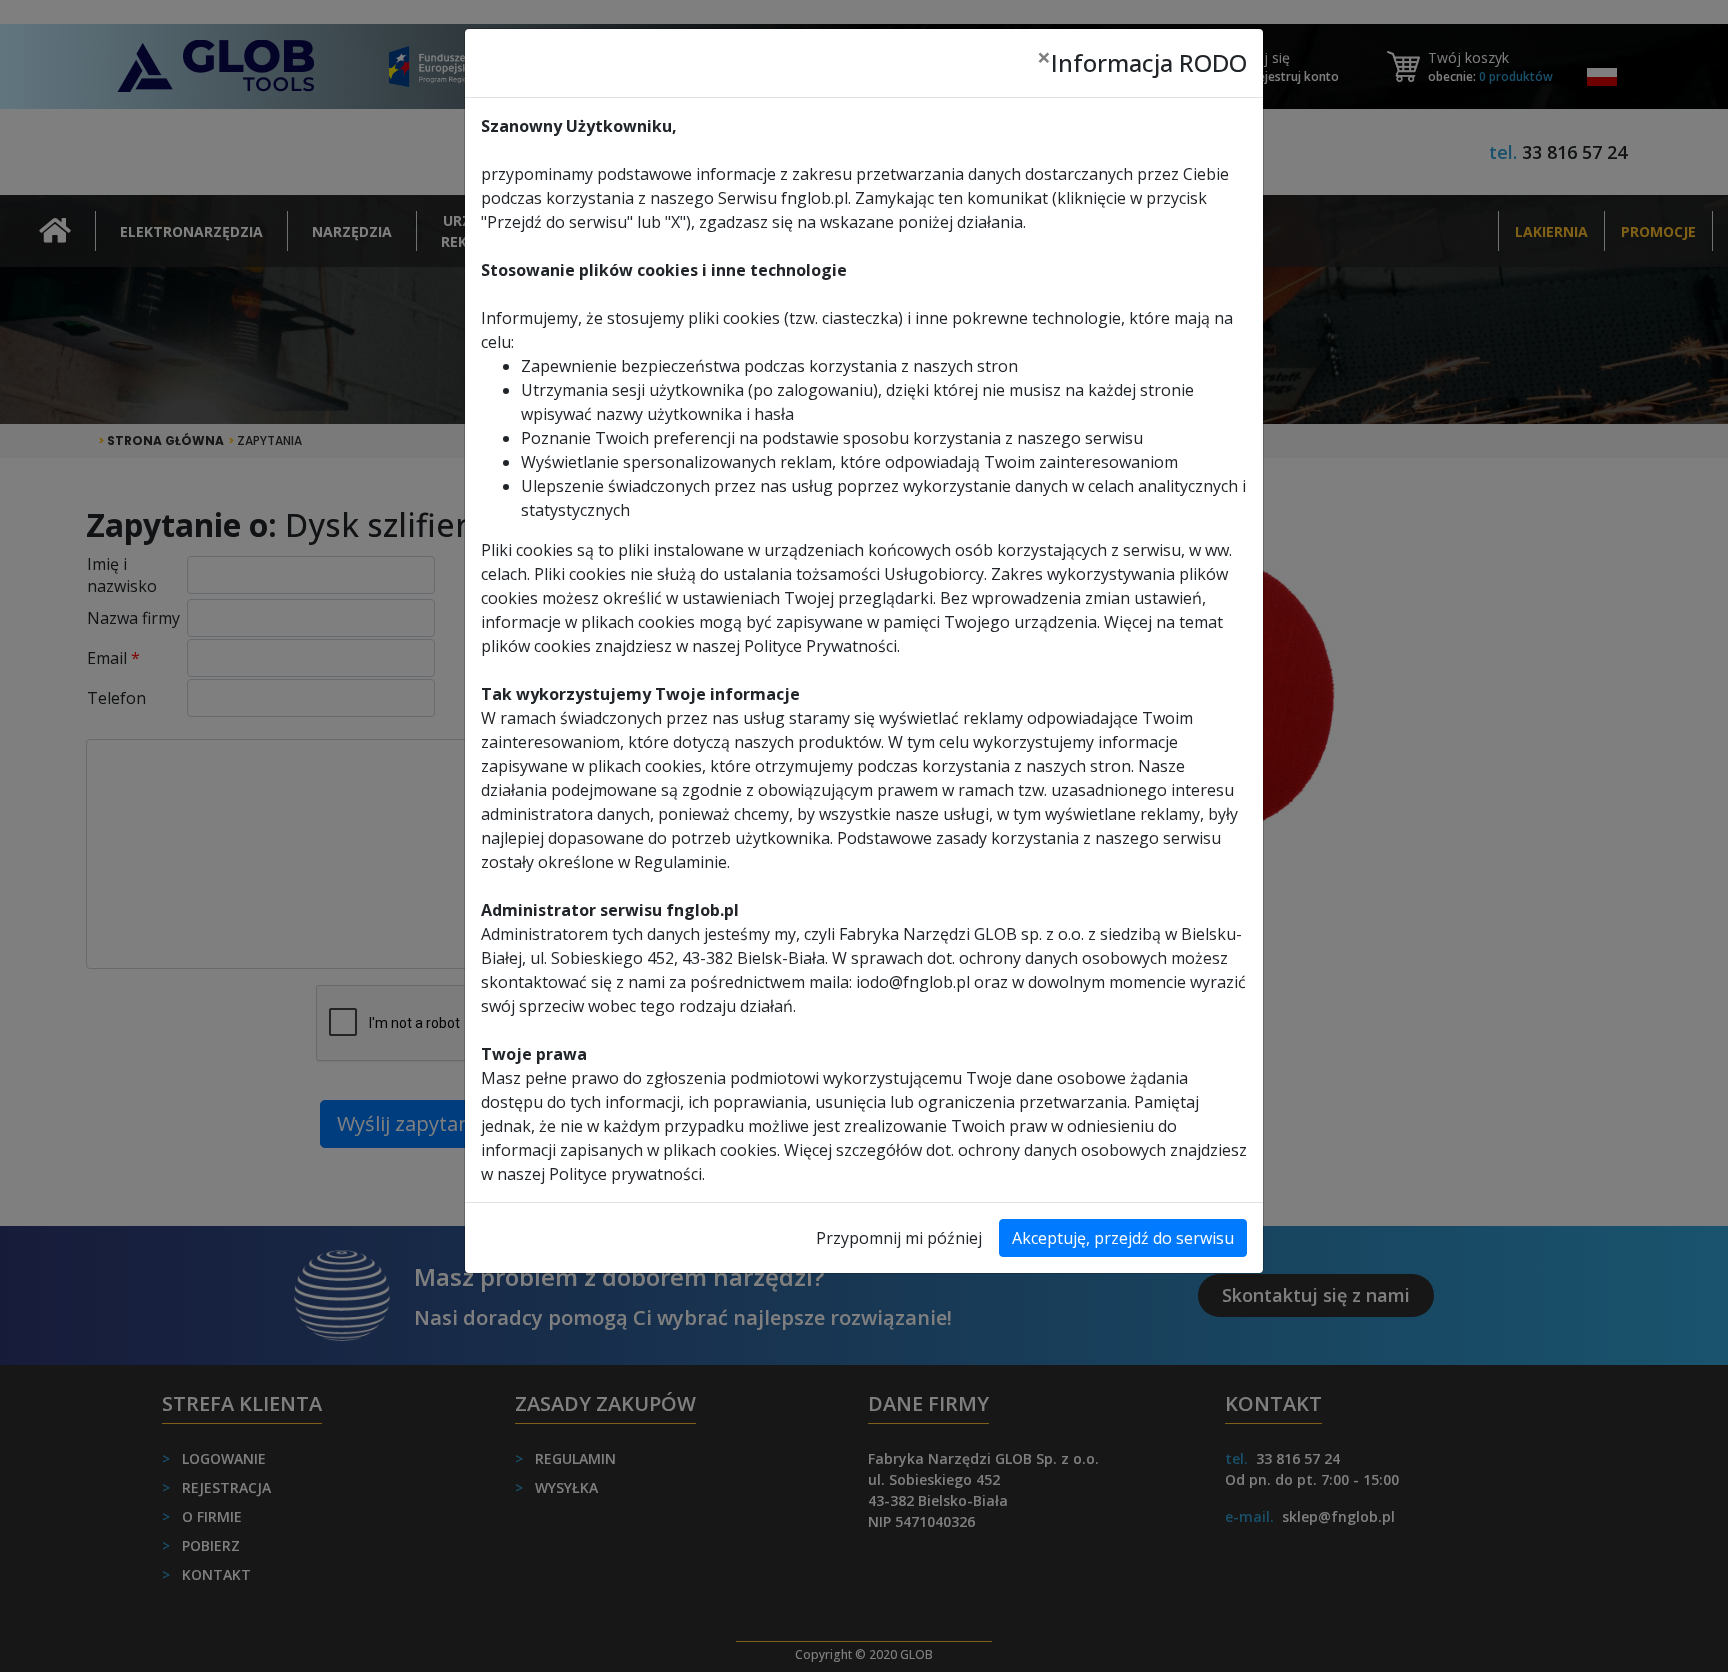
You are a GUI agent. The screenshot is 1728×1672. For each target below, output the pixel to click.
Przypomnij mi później (899, 1238)
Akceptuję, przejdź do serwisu (1123, 1238)
